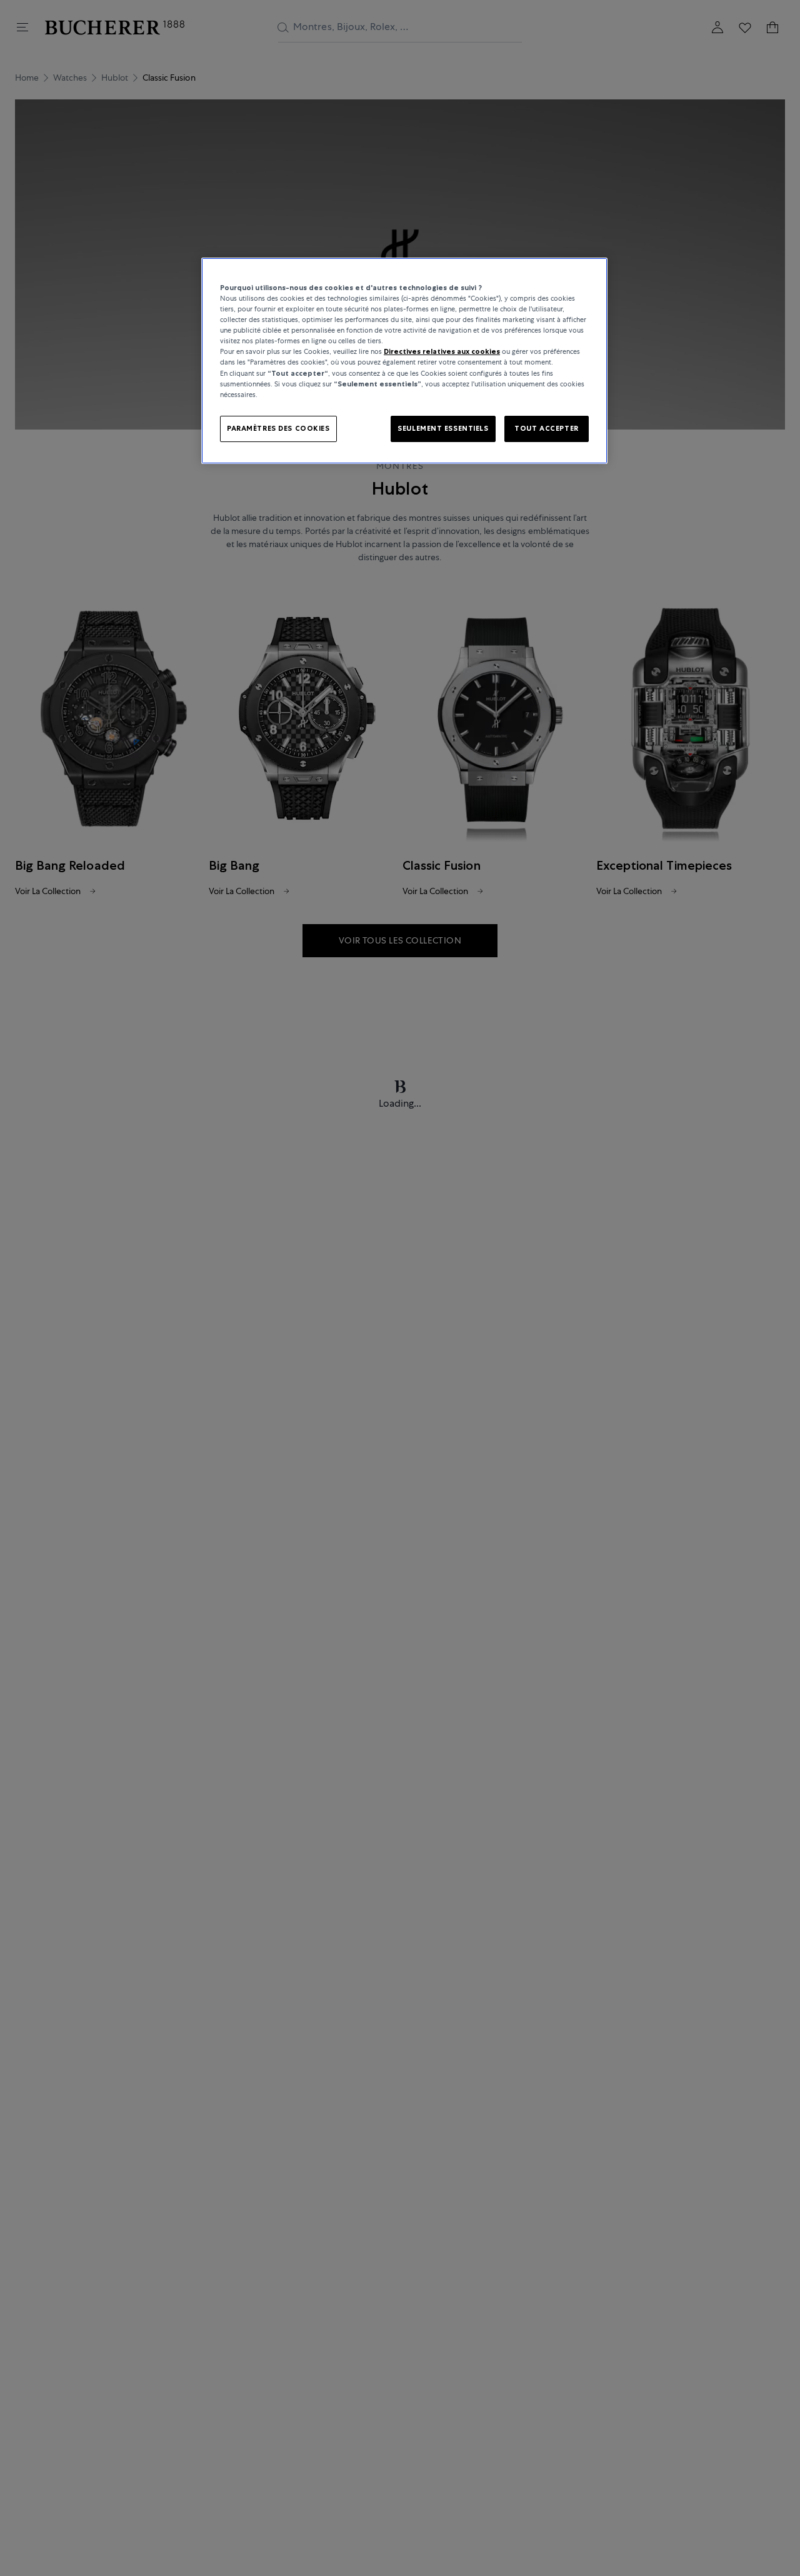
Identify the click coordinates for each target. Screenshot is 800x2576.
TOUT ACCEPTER (546, 428)
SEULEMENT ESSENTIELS (443, 428)
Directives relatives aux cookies (442, 351)
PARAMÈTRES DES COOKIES (278, 428)
